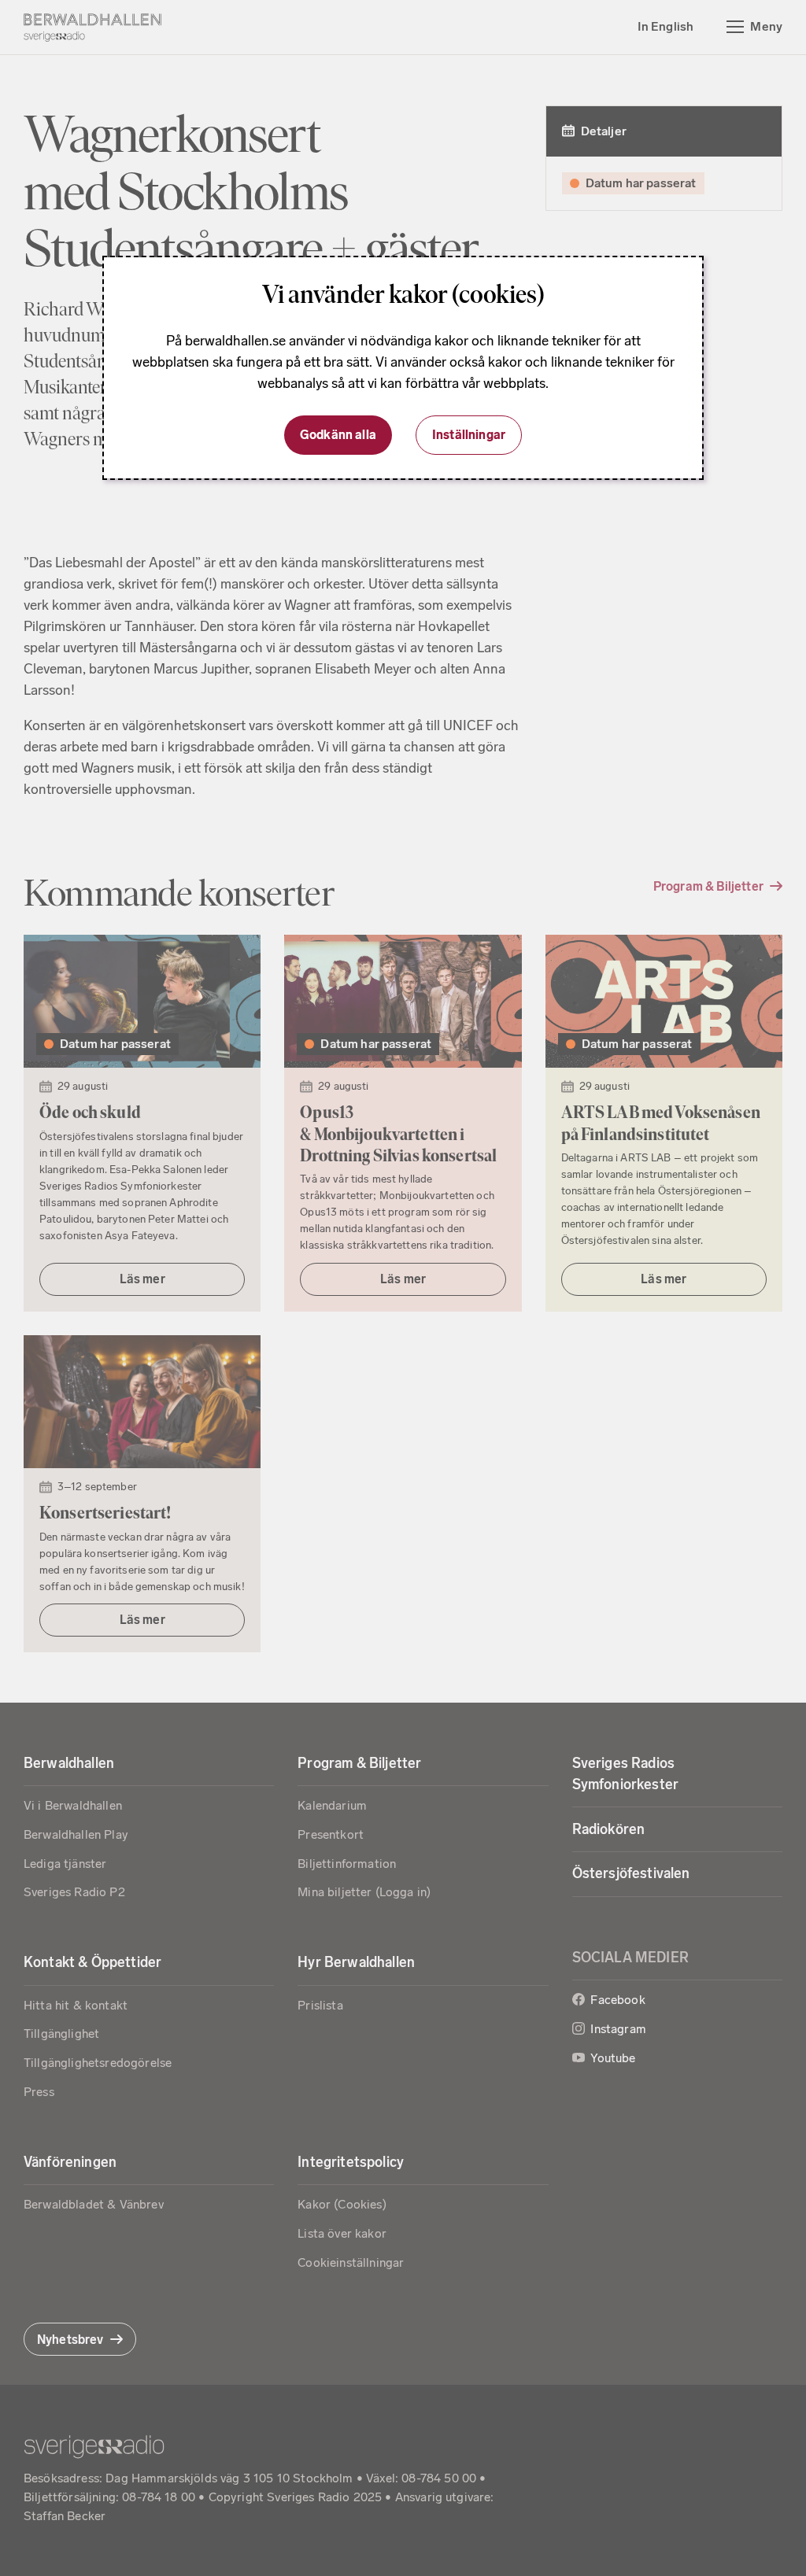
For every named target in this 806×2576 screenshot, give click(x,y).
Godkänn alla (338, 435)
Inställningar (469, 435)
